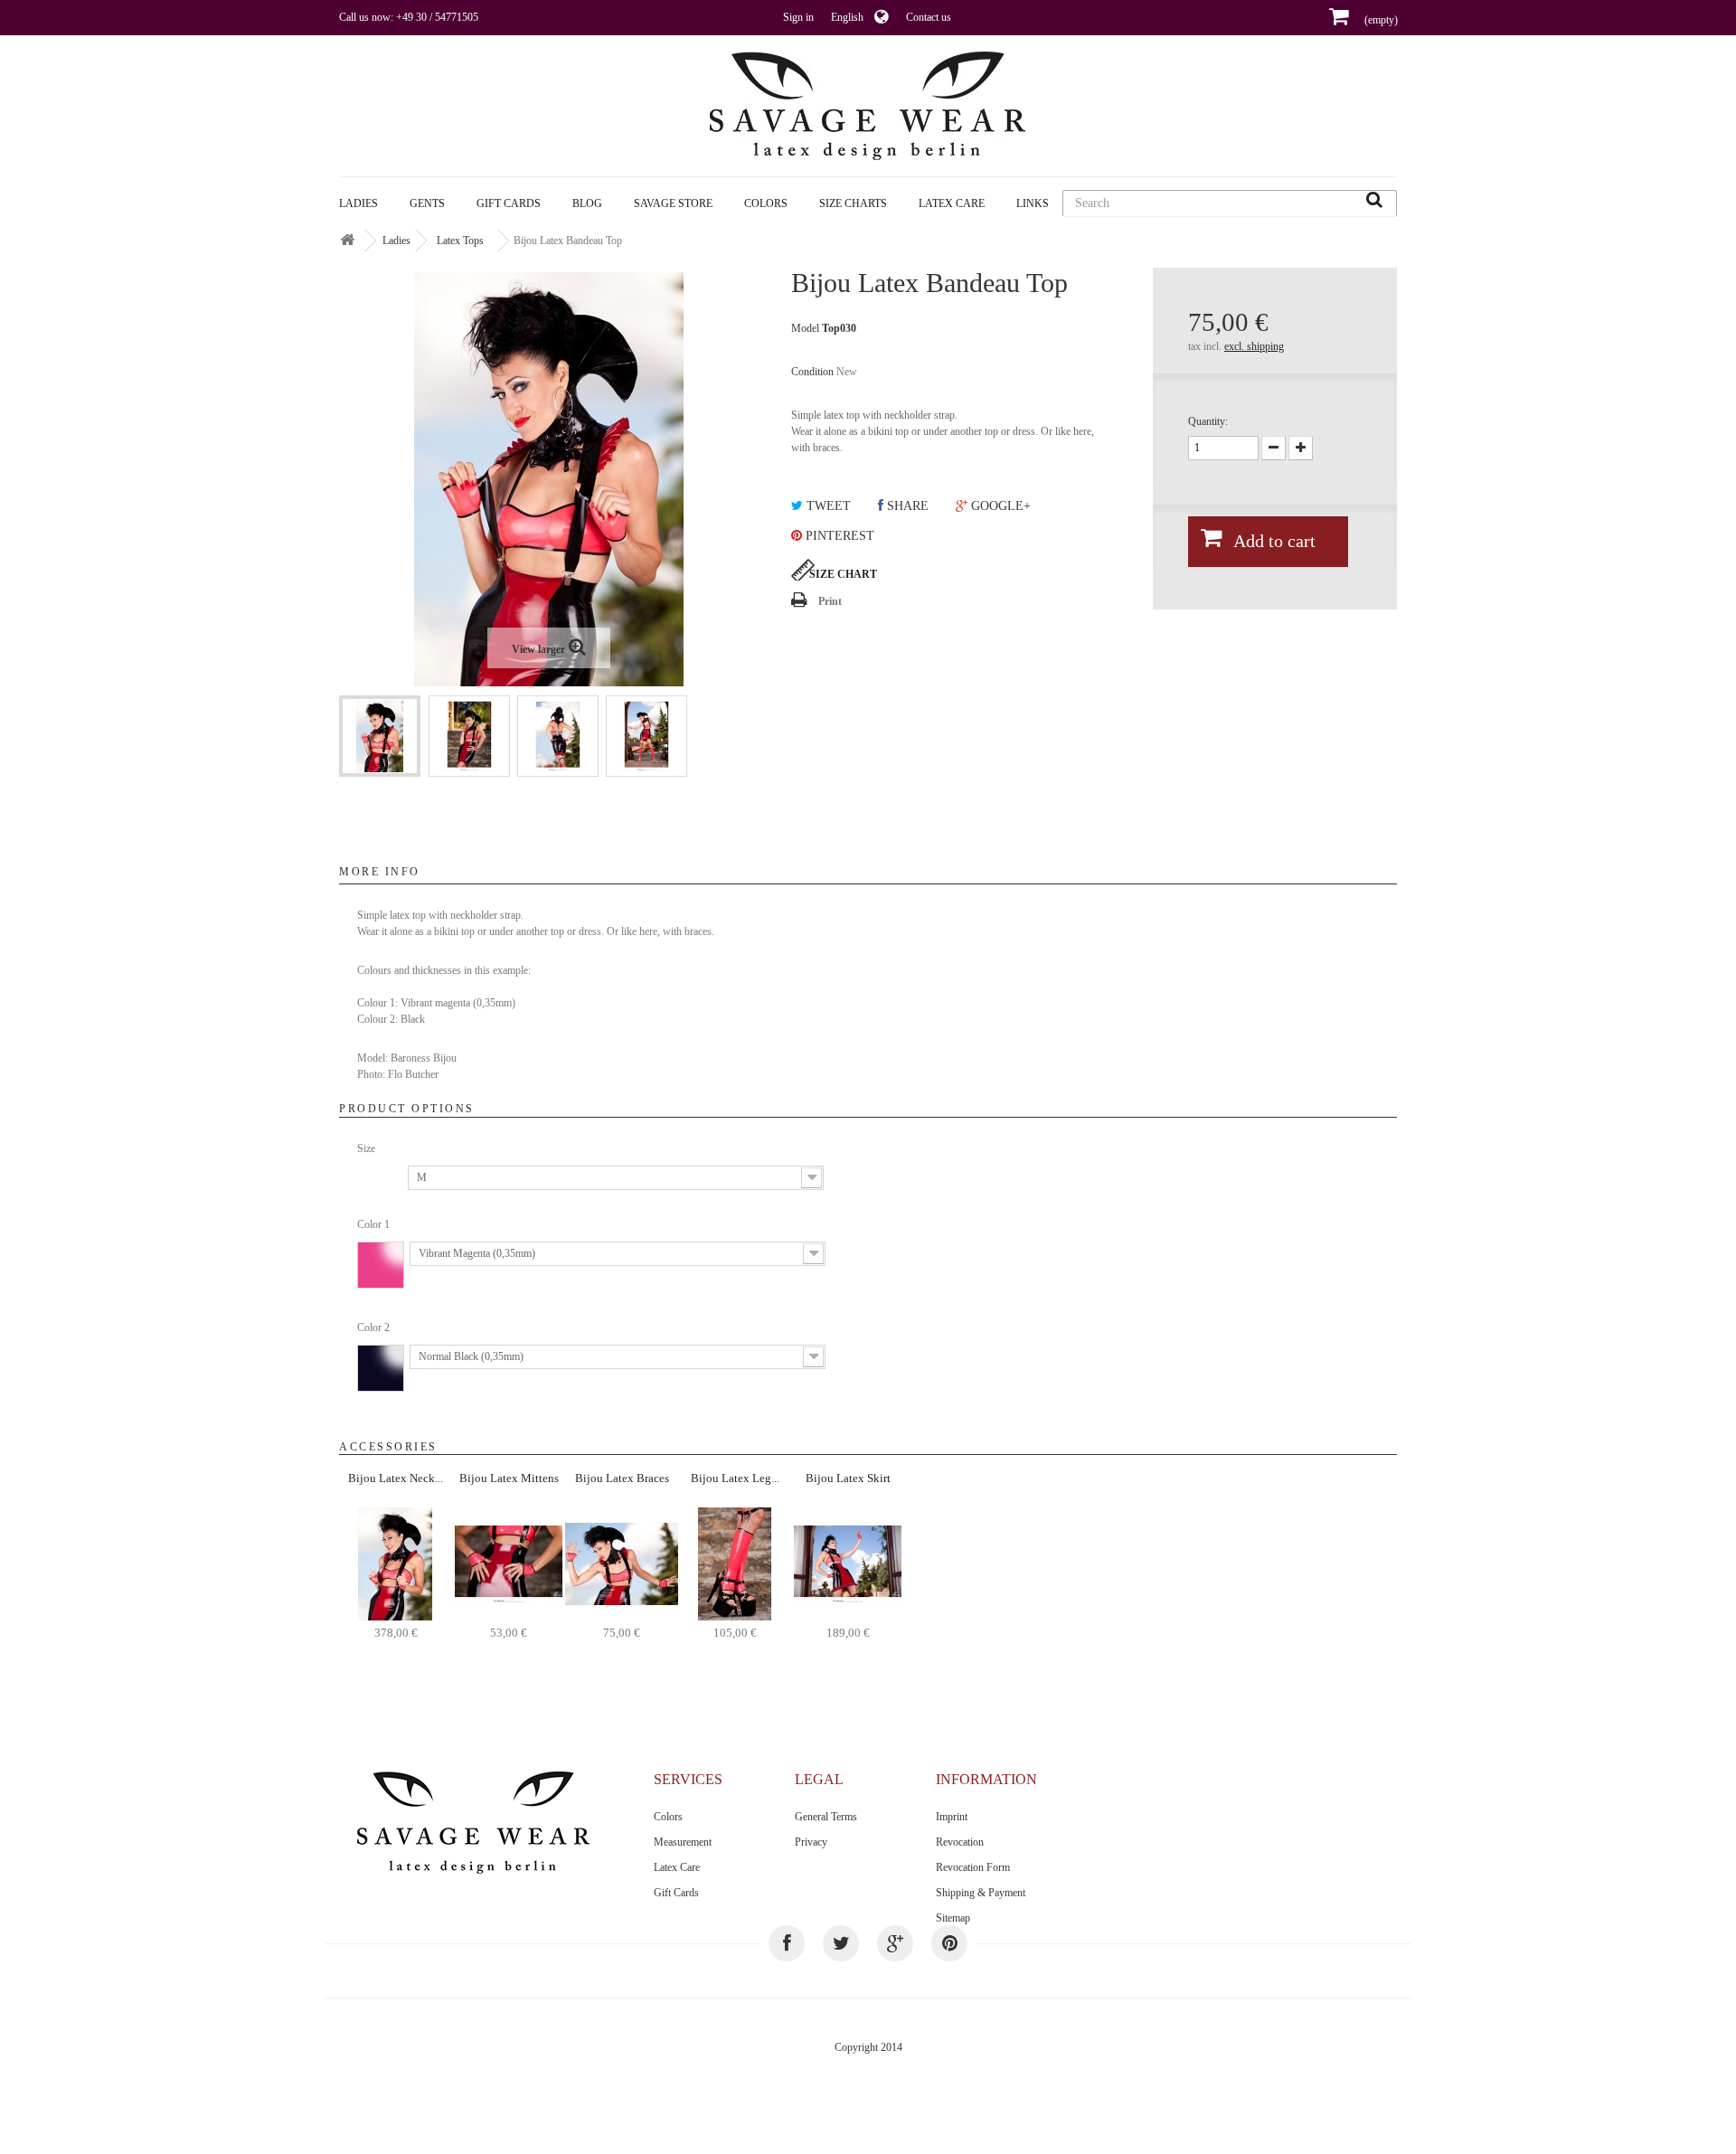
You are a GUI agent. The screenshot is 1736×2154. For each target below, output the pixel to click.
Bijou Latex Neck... (396, 1478)
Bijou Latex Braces (622, 1478)
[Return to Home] (347, 241)
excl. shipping (1254, 346)
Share (906, 506)
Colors (668, 1817)
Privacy (811, 1842)
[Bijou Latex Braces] (622, 1563)
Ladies (359, 203)
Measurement (683, 1842)
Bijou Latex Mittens (509, 1478)
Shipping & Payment (981, 1893)
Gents (427, 203)
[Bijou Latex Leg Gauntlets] (735, 1563)
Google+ (999, 506)
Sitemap (953, 1918)
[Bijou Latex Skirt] (848, 1563)
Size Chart (843, 574)
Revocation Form (973, 1867)
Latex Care (952, 203)
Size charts (853, 203)
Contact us (929, 17)
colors (766, 203)
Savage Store (673, 203)
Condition (812, 372)
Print (830, 601)
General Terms (826, 1817)
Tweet (827, 506)
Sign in (798, 17)
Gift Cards (509, 203)
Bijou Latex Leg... (735, 1478)
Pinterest (838, 536)
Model (805, 328)
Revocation (960, 1842)
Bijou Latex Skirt (848, 1478)
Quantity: (1208, 421)
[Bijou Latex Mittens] (509, 1563)
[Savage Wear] (868, 106)
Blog (587, 203)
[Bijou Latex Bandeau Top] (380, 736)
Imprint (952, 1817)
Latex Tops (460, 241)
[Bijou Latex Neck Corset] (396, 1563)
